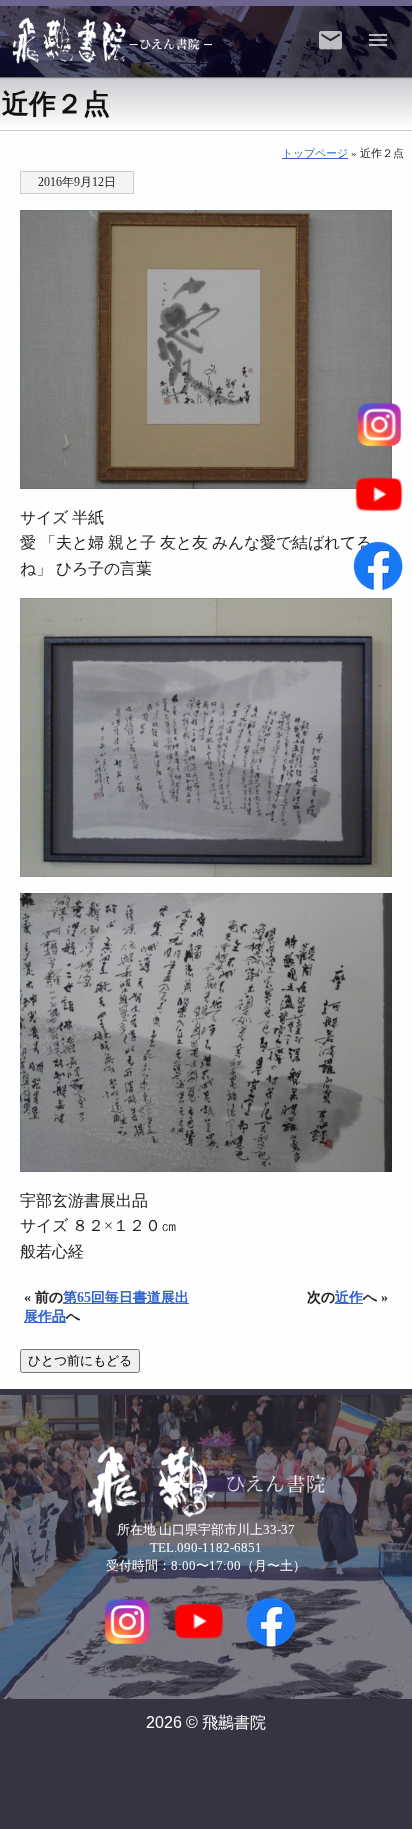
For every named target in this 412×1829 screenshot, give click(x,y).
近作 (349, 1297)
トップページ (315, 153)
